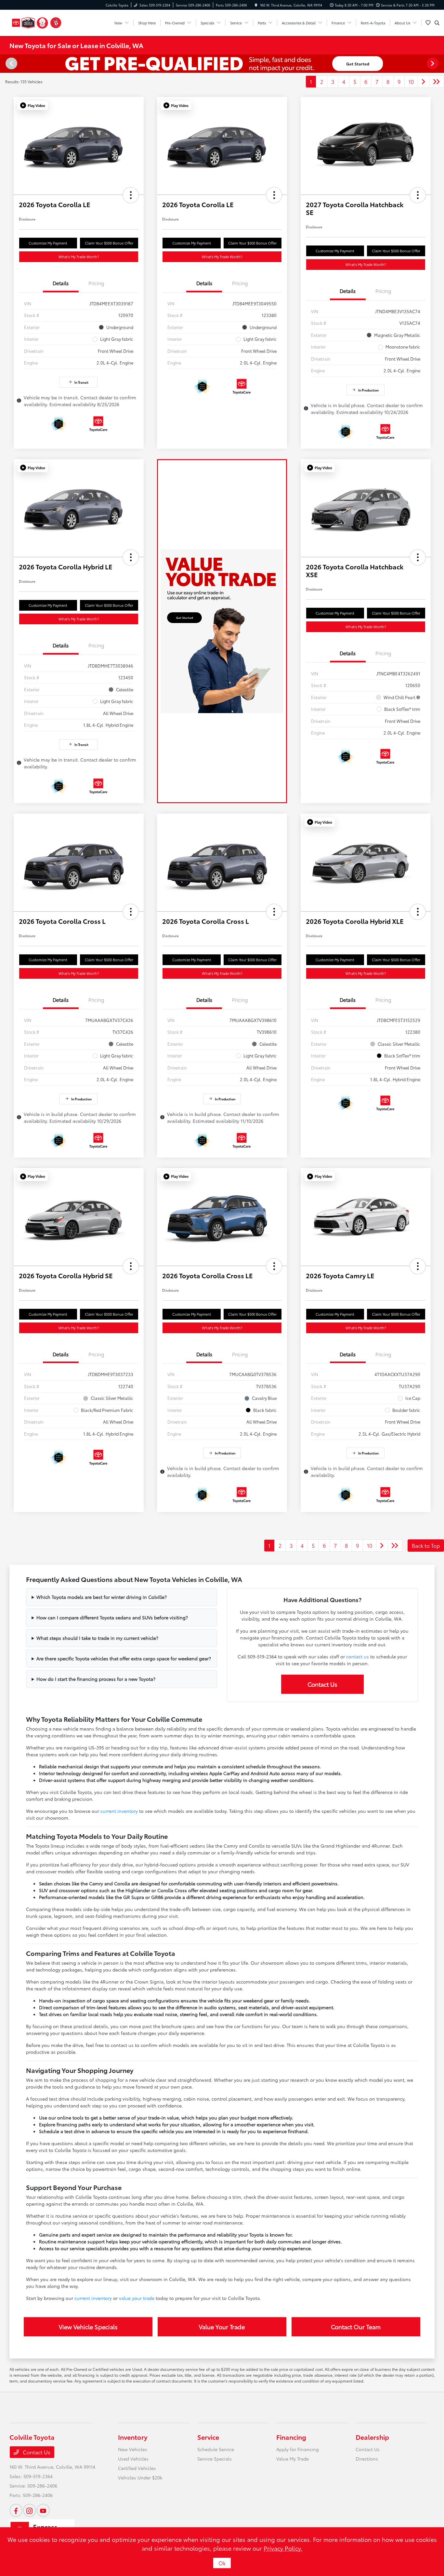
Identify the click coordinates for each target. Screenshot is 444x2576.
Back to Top (426, 1545)
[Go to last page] (437, 82)
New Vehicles (133, 2449)
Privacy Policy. (283, 2548)
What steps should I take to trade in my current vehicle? (97, 1638)
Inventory (133, 2437)
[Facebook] (16, 2510)
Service (208, 2437)
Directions (367, 2459)
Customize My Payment (48, 243)
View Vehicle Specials (88, 2327)
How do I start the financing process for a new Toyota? (96, 1679)
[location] (256, 5)
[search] (437, 23)
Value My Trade (293, 2459)
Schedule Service (216, 2449)
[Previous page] (11, 63)
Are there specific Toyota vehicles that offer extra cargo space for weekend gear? (124, 1658)
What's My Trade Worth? (79, 257)
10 (411, 81)
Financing (291, 2437)
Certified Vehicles (137, 2468)
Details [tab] (61, 283)
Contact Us (322, 1684)
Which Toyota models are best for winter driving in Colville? (102, 1597)
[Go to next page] (424, 82)
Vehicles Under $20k (140, 2477)
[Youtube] (43, 2510)
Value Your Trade (222, 2327)
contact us (358, 1656)
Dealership (372, 2437)
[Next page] (433, 63)
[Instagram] (30, 2510)
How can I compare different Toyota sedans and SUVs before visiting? (112, 1617)
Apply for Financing (298, 2449)
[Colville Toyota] (37, 22)
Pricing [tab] (96, 283)
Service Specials (215, 2459)
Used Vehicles (133, 2459)
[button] (33, 105)
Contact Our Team (356, 2327)
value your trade (137, 2298)
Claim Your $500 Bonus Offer (109, 243)
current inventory (119, 1811)
